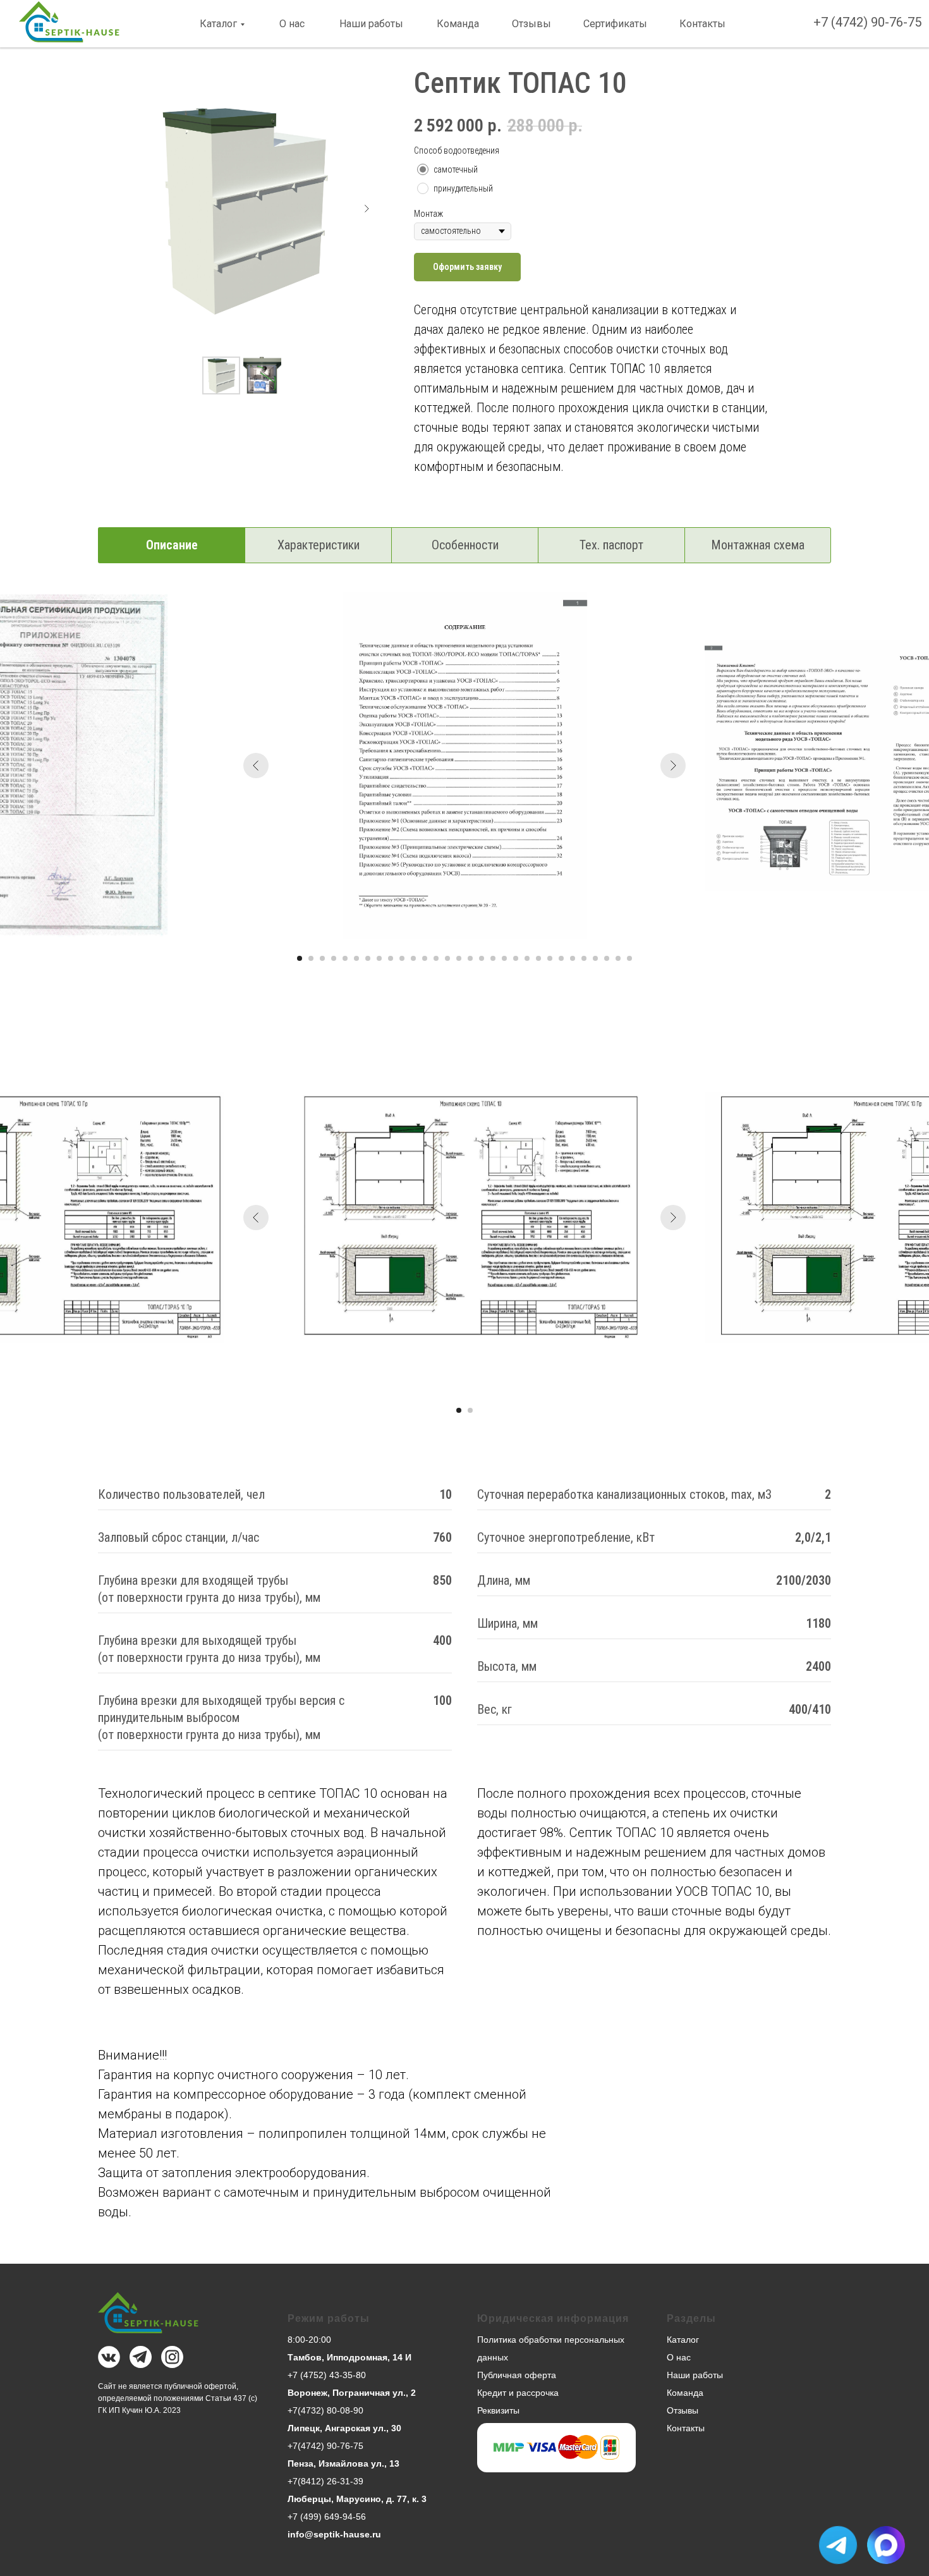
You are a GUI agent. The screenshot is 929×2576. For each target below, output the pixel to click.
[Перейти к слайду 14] (447, 958)
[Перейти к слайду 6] (356, 958)
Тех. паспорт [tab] (611, 545)
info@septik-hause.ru (334, 2534)
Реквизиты (498, 2410)
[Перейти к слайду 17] (482, 958)
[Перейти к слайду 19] (504, 958)
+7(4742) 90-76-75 (325, 2446)
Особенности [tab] (465, 545)
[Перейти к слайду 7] (368, 958)
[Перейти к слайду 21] (527, 958)
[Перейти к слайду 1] (300, 958)
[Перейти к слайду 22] (538, 958)
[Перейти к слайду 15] (459, 958)
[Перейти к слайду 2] (311, 958)
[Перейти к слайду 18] (493, 958)
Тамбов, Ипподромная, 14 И (349, 2357)
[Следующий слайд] (367, 209)
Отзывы (531, 24)
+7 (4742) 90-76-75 (867, 22)
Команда (458, 24)
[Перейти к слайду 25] (573, 958)
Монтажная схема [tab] (758, 545)
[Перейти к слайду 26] (584, 958)
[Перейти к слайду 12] (425, 958)
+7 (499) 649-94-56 (327, 2517)
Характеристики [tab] (319, 545)
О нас (292, 24)
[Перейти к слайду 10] (402, 958)
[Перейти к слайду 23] (550, 958)
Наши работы (371, 24)
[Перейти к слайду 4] (334, 958)
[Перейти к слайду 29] (618, 958)
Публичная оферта (517, 2375)
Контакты (702, 24)
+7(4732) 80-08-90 (325, 2410)
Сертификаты (615, 24)
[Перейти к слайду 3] (322, 958)
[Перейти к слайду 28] (607, 958)
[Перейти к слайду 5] (345, 958)
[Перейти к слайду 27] (595, 958)
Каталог (218, 24)
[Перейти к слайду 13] (436, 958)
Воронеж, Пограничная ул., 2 (352, 2393)
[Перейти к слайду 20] (516, 958)
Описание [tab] (172, 545)
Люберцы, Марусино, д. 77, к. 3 (357, 2499)
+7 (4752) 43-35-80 (327, 2375)
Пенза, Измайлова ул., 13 (343, 2463)
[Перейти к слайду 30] (629, 958)
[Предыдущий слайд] (256, 766)
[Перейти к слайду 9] (391, 958)
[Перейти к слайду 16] (470, 958)
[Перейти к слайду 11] (413, 958)
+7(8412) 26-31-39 (325, 2481)
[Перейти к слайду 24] (561, 958)
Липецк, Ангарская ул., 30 (344, 2428)
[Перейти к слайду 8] (379, 958)
